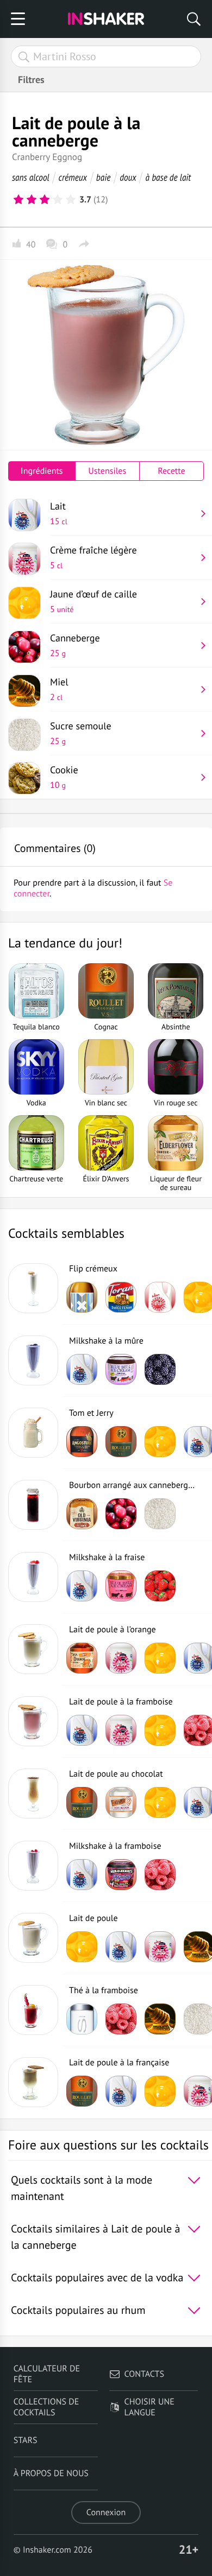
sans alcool (31, 177)
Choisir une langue (149, 2407)
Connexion (106, 2513)
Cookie (64, 777)
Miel (59, 689)
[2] (32, 200)
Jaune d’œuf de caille (93, 601)
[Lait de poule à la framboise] (33, 1721)
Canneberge (75, 645)
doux (128, 177)
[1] (18, 200)
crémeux (73, 177)
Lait (59, 513)
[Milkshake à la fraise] (33, 1577)
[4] (58, 200)
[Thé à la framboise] (33, 2010)
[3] (45, 200)
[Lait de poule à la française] (33, 2082)
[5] (71, 200)
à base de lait (169, 177)
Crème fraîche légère (93, 557)
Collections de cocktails (46, 2407)
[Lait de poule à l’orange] (33, 1649)
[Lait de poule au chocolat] (33, 1793)
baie (103, 177)
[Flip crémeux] (33, 1288)
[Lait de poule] (33, 1938)
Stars (26, 2440)
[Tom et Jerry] (33, 1433)
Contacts (144, 2374)
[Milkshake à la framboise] (33, 1866)
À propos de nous (51, 2473)
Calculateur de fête (47, 2374)
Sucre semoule (81, 733)
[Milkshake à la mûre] (33, 1360)
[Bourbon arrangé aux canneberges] (33, 1505)
